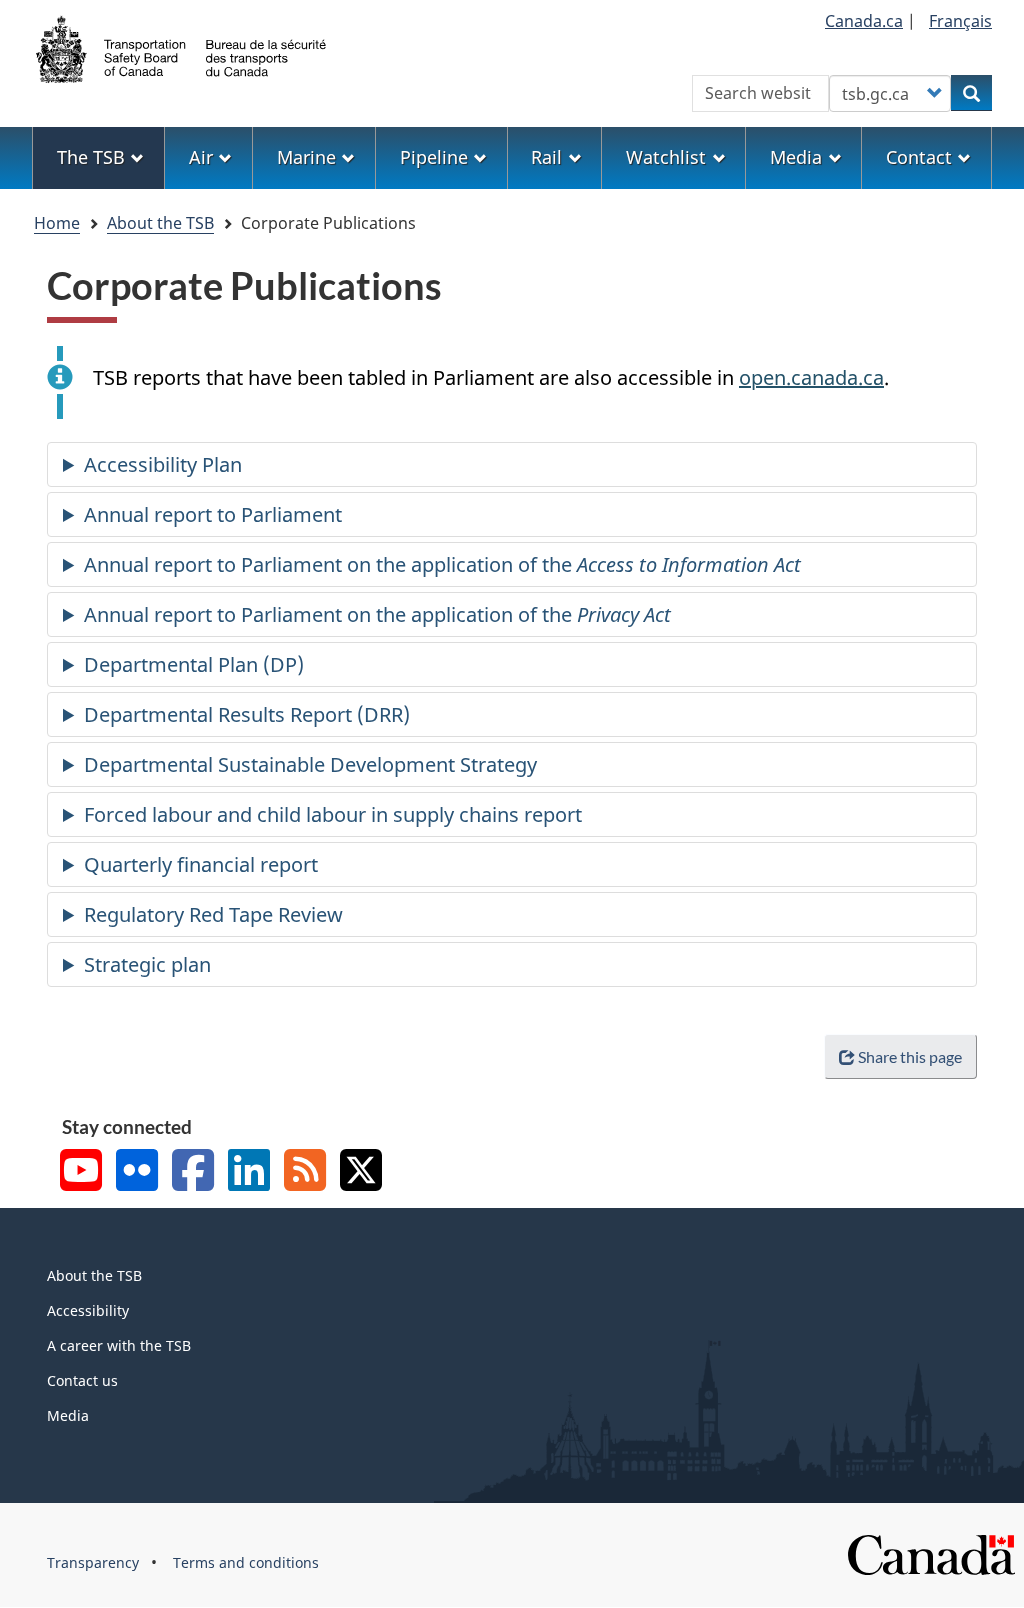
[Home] (182, 47)
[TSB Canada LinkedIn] (249, 1172)
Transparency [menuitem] (93, 1562)
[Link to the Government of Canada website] (931, 1553)
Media (68, 1415)
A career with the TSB (119, 1345)
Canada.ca (864, 21)
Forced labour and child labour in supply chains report (333, 814)
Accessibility (88, 1310)
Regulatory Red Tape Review (213, 914)
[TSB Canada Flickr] (137, 1172)
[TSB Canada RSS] (305, 1172)
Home (57, 223)
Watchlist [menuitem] (666, 157)
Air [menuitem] (201, 157)
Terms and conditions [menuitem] (246, 1562)
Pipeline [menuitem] (434, 157)
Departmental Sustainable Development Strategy (310, 764)
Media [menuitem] (796, 157)
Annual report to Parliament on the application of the (442, 564)
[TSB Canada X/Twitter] (361, 1172)
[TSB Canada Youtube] (81, 1172)
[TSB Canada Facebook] (193, 1172)
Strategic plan (147, 964)
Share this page (910, 1056)
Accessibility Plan (163, 464)
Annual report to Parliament (213, 514)
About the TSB (160, 223)
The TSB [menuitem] (91, 157)
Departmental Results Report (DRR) (247, 714)
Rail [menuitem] (546, 157)
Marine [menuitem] (306, 157)
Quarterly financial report (201, 864)
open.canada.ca (811, 377)
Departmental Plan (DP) (194, 664)
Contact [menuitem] (919, 157)
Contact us (82, 1380)
